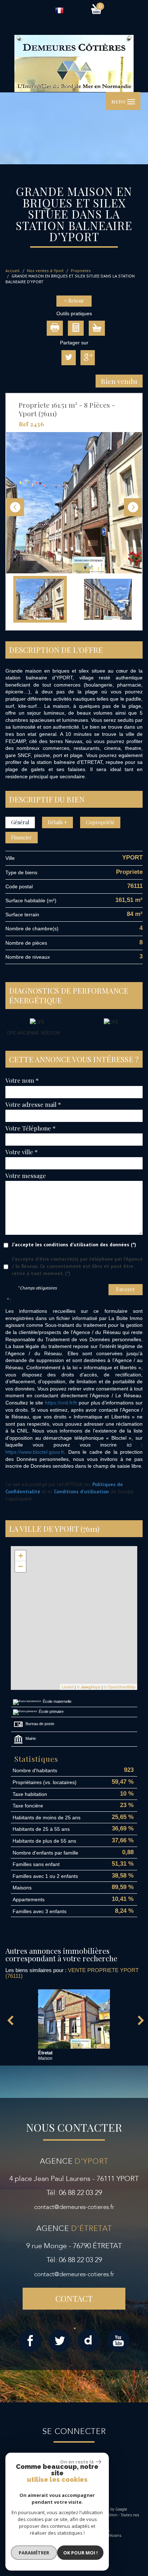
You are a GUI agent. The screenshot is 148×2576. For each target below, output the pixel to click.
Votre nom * (22, 1080)
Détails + (57, 822)
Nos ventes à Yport (45, 271)
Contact (74, 2298)
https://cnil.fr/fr (61, 1403)
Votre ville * (22, 1152)
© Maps (89, 1687)
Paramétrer (34, 2553)
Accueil (13, 271)
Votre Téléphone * (31, 1128)
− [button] (21, 1566)
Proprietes (81, 271)
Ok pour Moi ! (80, 2553)
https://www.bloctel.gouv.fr (35, 1452)
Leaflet (68, 1687)
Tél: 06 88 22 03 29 (74, 2193)
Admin (112, 2515)
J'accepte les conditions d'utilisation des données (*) (74, 1245)
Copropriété (100, 822)
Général (20, 822)
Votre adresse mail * (33, 1104)
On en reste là (77, 2462)
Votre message (26, 1175)
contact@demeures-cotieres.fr (74, 2207)
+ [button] (21, 1556)
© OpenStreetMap (120, 1687)
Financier (22, 837)
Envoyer (126, 1289)
